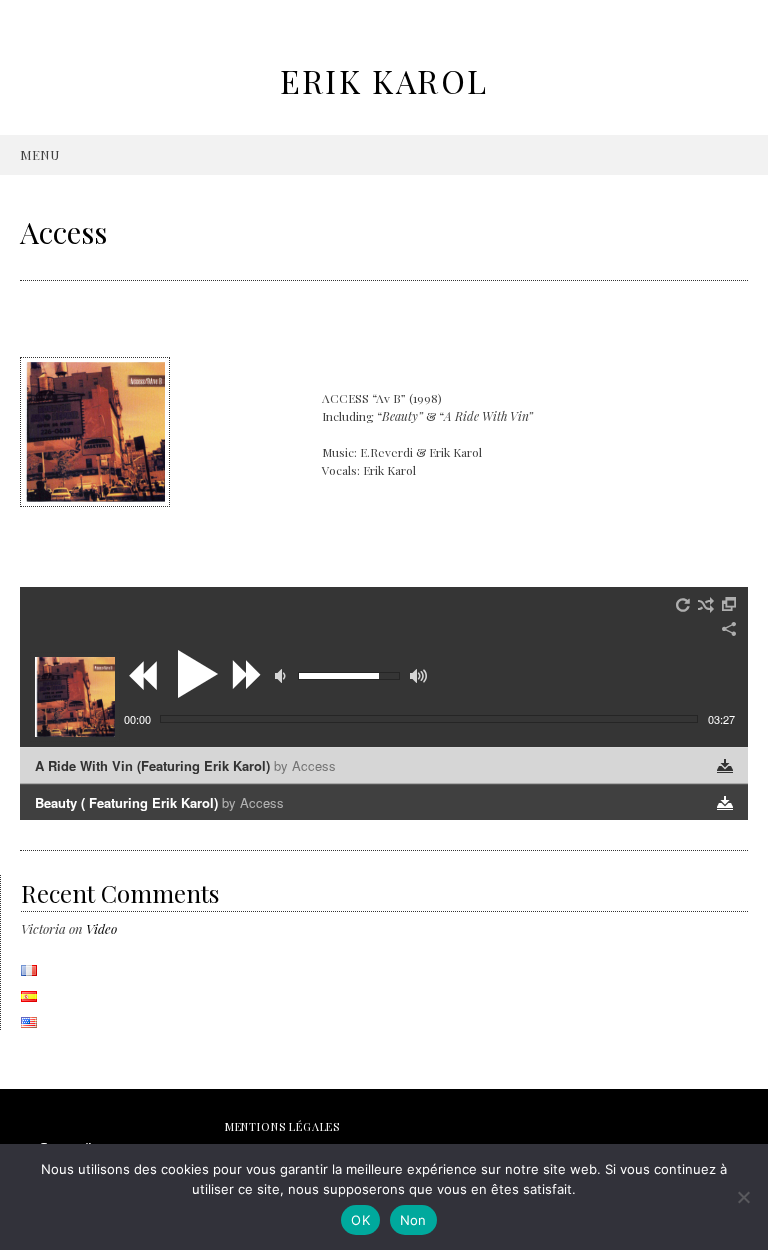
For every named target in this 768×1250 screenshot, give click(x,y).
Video (101, 928)
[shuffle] (706, 605)
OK (360, 1220)
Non (413, 1220)
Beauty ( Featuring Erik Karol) (159, 802)
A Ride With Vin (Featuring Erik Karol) (185, 765)
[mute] (283, 676)
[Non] (743, 1197)
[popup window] (730, 605)
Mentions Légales (282, 1126)
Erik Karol (384, 80)
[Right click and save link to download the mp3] (725, 766)
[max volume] (418, 676)
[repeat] (684, 605)
